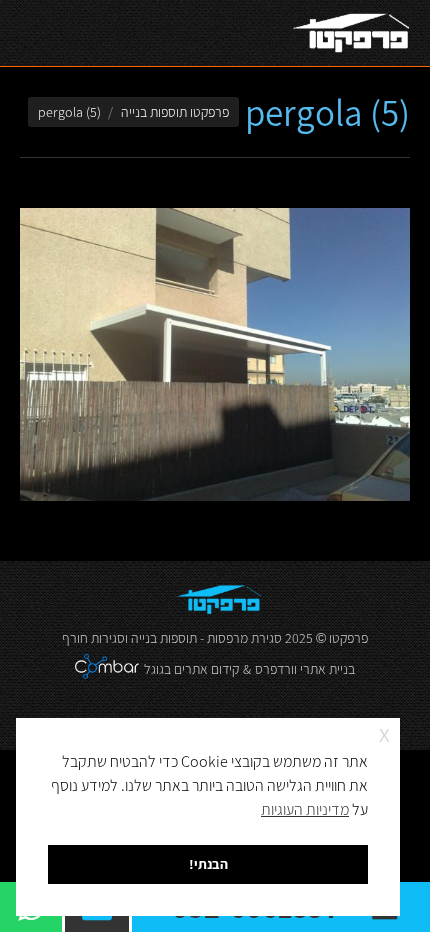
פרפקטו (348, 638)
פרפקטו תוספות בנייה (175, 112)
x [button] (384, 732)
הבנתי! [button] (208, 863)
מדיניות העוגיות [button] (305, 809)
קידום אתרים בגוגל (191, 669)
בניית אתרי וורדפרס (305, 669)
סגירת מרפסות (244, 638)
